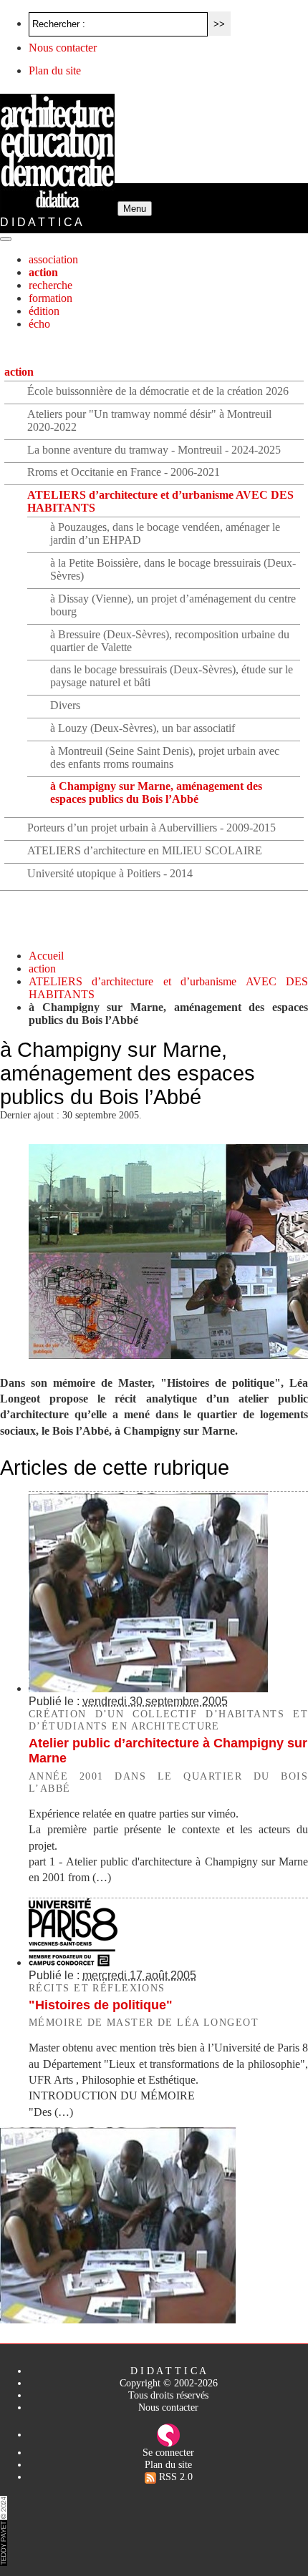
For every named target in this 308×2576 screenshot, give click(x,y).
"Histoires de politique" (101, 2005)
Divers (65, 705)
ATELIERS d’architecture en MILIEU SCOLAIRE (145, 850)
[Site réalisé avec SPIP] (168, 2434)
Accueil (46, 956)
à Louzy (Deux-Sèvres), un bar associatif (143, 728)
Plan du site (55, 70)
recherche (50, 285)
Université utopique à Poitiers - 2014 (110, 873)
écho (39, 324)
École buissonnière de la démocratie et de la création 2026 (158, 391)
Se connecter (168, 2452)
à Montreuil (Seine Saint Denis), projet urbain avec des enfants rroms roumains (165, 757)
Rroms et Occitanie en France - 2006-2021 (124, 472)
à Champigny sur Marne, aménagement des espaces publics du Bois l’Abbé (156, 792)
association (53, 259)
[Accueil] (59, 208)
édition (44, 311)
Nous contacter (63, 48)
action (43, 272)
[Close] (6, 239)
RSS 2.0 (174, 2477)
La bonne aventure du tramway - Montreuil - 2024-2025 (154, 450)
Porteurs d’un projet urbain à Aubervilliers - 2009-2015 (151, 828)
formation (50, 298)
